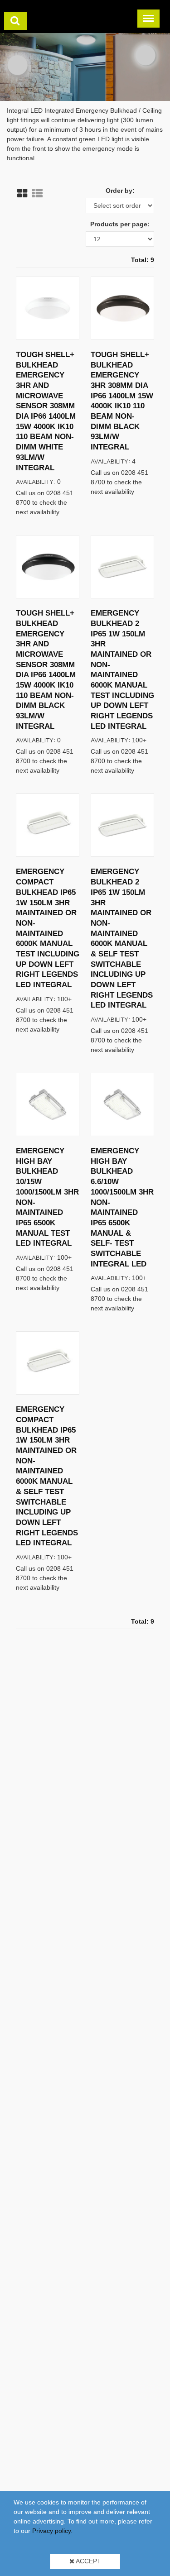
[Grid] (22, 193)
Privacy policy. (52, 2531)
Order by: (120, 191)
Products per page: (120, 224)
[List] (37, 193)
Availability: (36, 481)
